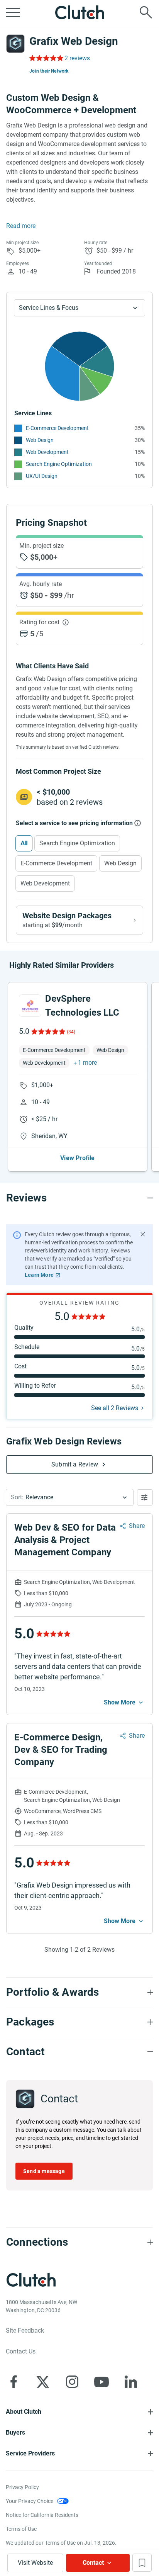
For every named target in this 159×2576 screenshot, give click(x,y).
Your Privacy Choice (30, 2501)
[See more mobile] (124, 1703)
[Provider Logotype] (15, 44)
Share (137, 1526)
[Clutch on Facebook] (14, 2382)
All (24, 843)
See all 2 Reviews (115, 1408)
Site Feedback (25, 2330)
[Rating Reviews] (46, 58)
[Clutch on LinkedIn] (131, 2382)
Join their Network (49, 71)
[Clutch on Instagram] (72, 2382)
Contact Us (21, 2351)
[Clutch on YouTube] (101, 2382)
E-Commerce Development (57, 428)
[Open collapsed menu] (13, 12)
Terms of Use (21, 2529)
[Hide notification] (143, 1234)
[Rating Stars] (48, 1031)
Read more (21, 226)
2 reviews (77, 58)
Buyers (15, 2432)
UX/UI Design (42, 476)
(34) (71, 1032)
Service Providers (30, 2453)
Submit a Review (75, 1464)
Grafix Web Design (74, 41)
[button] (70, 1497)
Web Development (47, 452)
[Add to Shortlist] (142, 2563)
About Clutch (24, 2412)
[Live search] (146, 12)
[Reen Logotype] (30, 1006)
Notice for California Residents (42, 2515)
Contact (93, 2563)
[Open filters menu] (145, 1497)
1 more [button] (87, 1063)
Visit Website (35, 2563)
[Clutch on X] (43, 2382)
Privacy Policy (22, 2487)
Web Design (40, 440)
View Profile (77, 1158)
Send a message (44, 2171)
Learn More (39, 1275)
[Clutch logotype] (79, 12)
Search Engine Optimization (59, 464)
